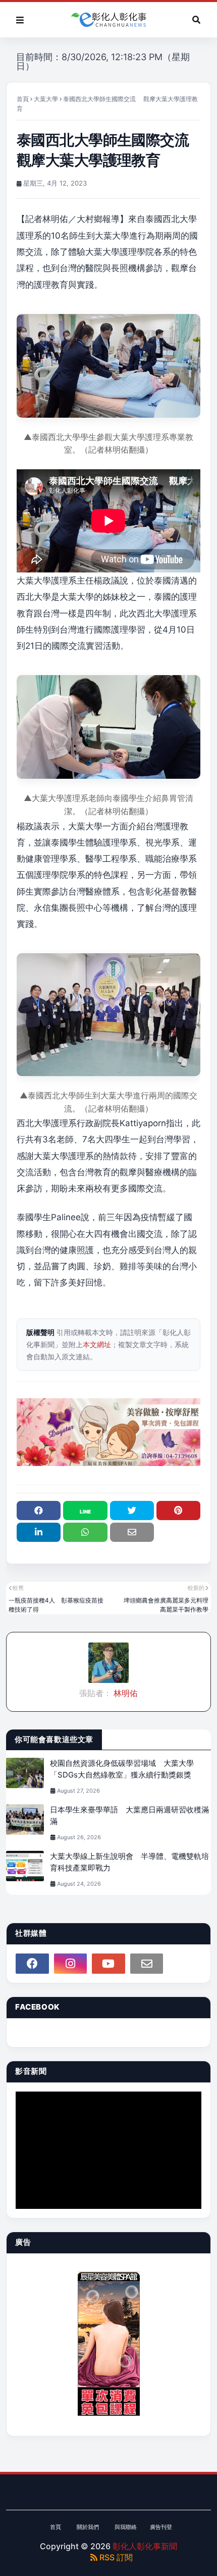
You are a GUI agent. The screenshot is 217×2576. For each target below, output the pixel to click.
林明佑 (125, 1693)
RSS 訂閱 (115, 2557)
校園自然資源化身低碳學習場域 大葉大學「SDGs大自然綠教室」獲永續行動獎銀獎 (122, 1769)
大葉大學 (46, 99)
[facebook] (32, 1964)
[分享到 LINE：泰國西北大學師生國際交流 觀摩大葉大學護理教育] (85, 1511)
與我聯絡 (126, 2527)
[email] (147, 1964)
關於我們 (88, 2527)
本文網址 (97, 1344)
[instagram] (71, 1964)
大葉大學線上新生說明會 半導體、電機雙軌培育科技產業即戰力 (129, 1862)
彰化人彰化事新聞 (145, 2546)
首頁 (23, 99)
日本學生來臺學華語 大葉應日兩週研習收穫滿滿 (129, 1815)
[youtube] (108, 1964)
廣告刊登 (161, 2527)
